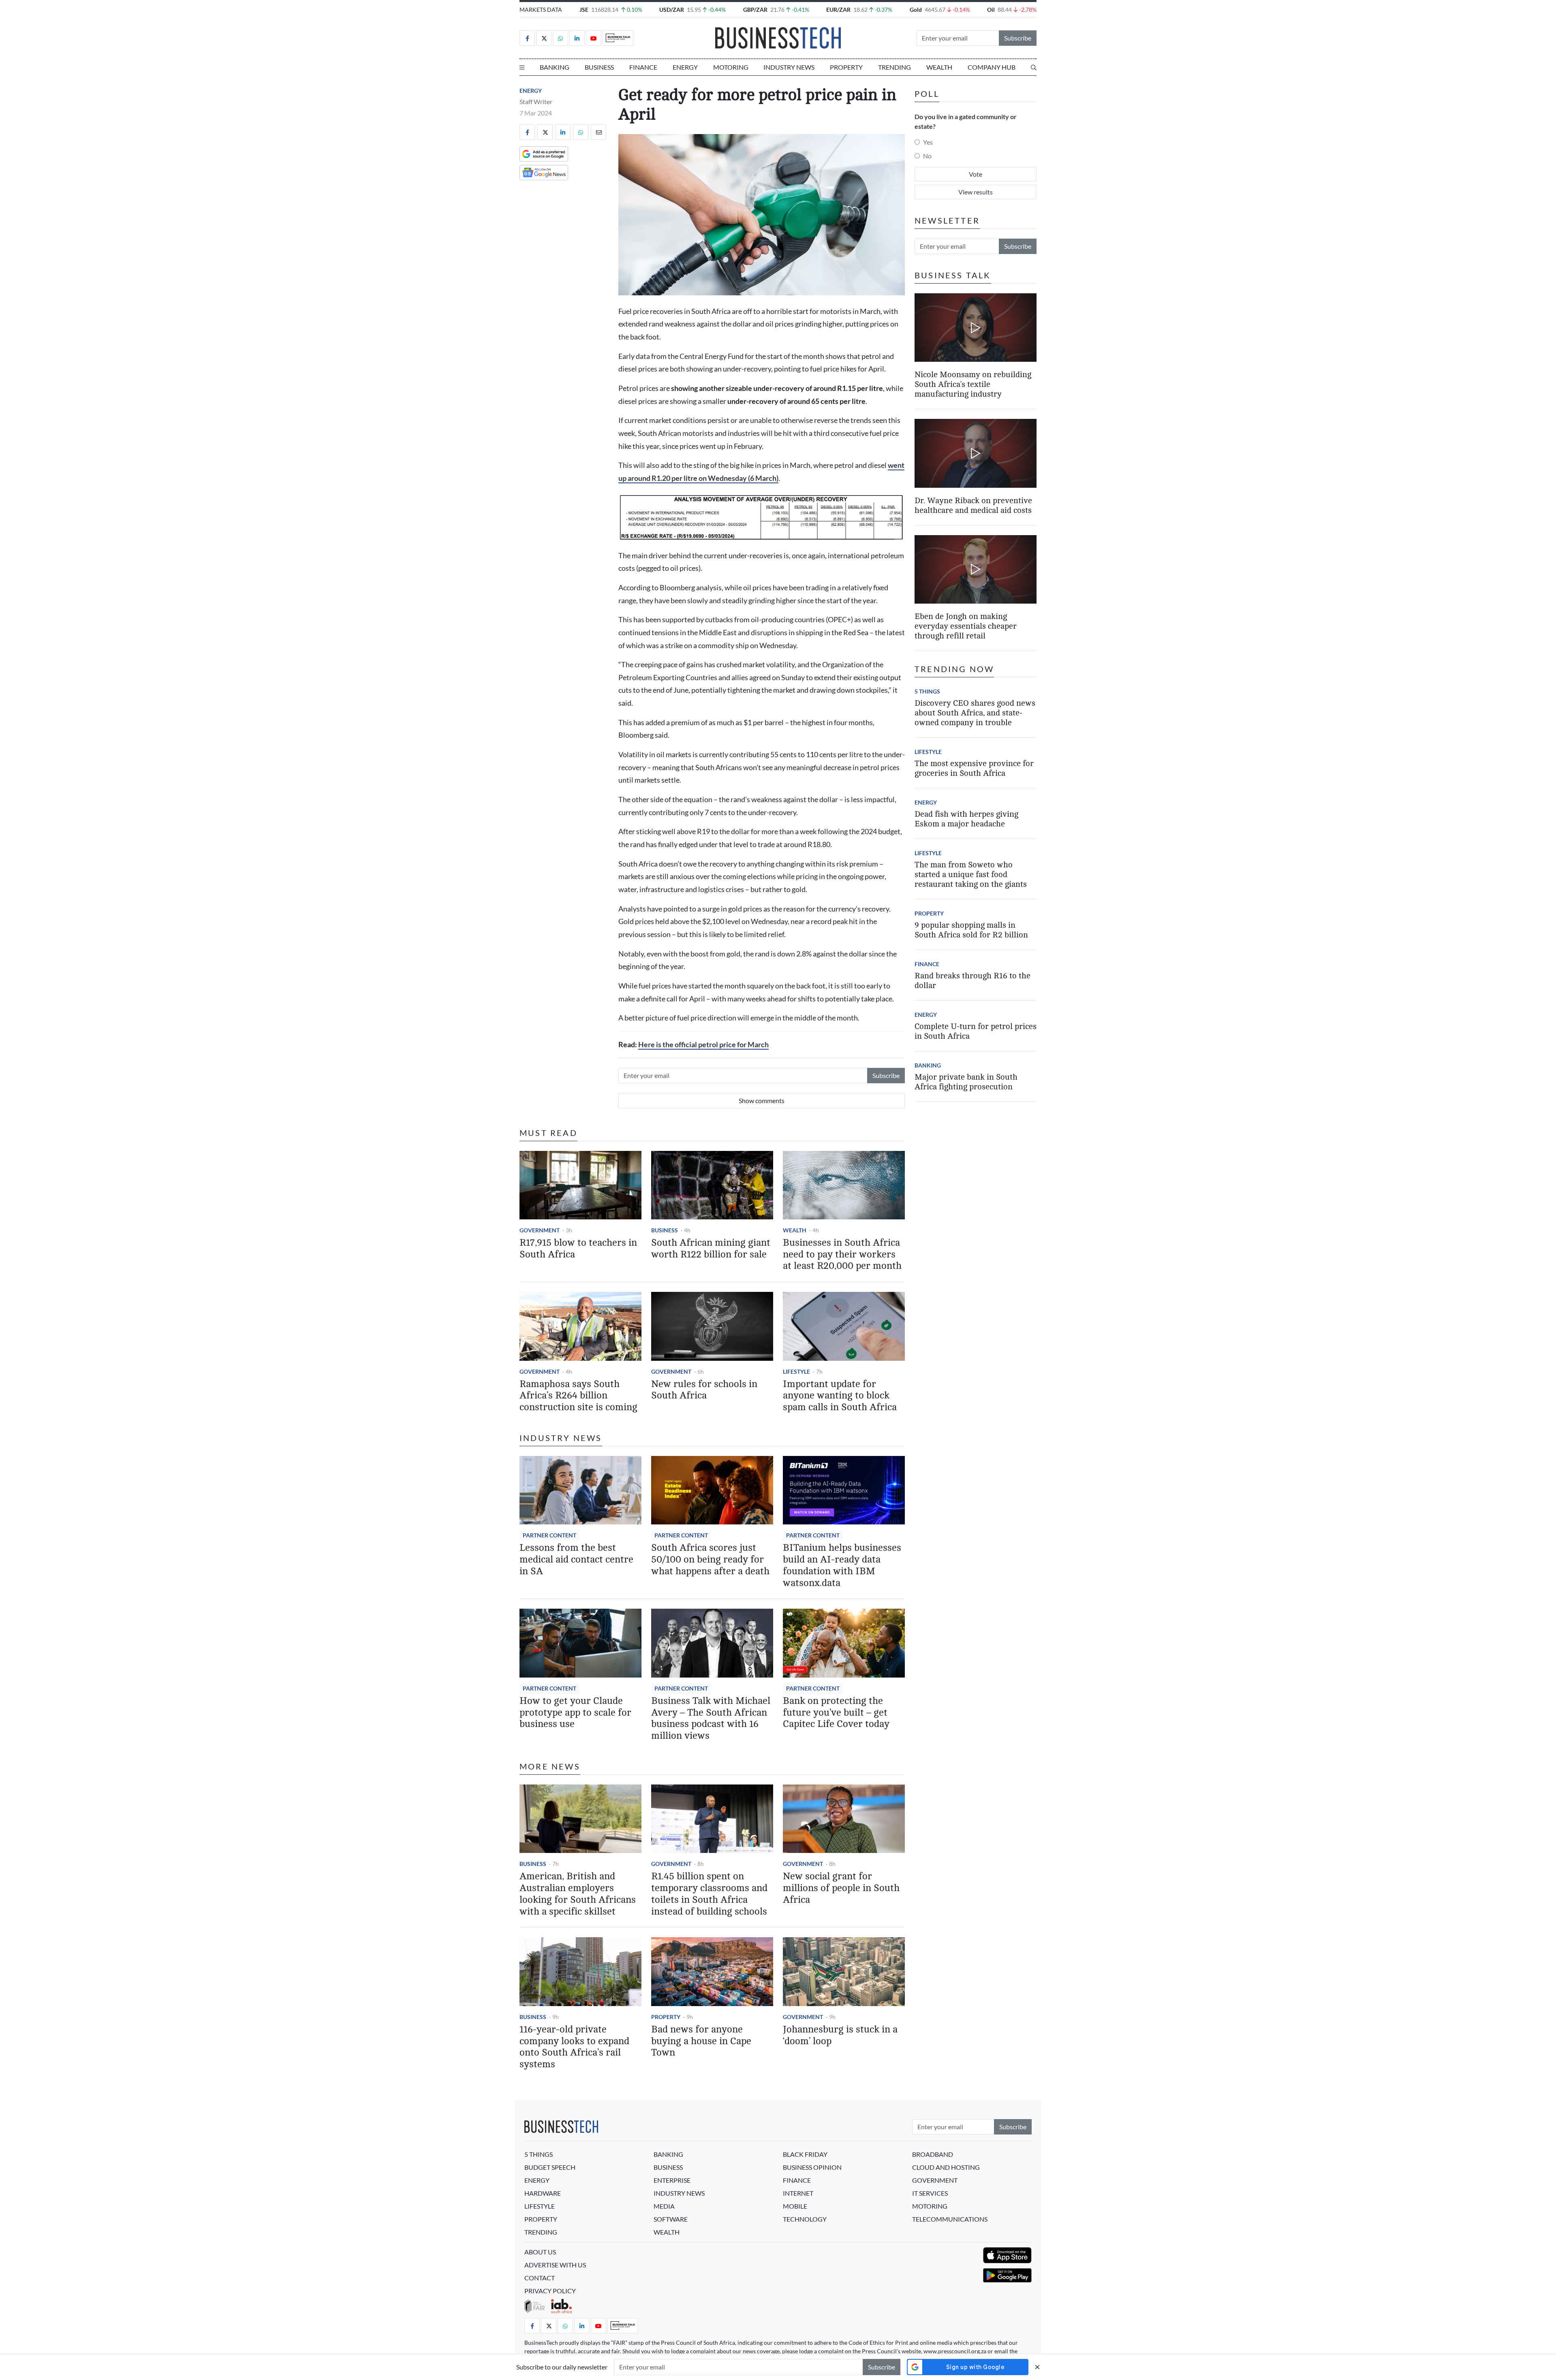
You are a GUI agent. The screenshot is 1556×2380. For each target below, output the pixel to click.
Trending (894, 67)
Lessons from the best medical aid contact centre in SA (576, 1559)
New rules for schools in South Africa (704, 1390)
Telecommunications (950, 2219)
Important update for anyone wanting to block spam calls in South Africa (840, 1396)
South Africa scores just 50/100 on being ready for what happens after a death (710, 1559)
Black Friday (805, 2154)
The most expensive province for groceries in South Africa (974, 768)
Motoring (731, 67)
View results (976, 192)
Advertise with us (555, 2265)
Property (846, 67)
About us (540, 2252)
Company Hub (992, 67)
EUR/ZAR (838, 10)
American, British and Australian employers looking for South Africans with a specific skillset (578, 1894)
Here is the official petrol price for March (703, 1045)
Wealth (939, 67)
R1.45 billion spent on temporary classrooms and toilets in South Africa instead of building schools (709, 1894)
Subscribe (1018, 38)
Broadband (933, 2154)
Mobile (795, 2206)
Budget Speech (550, 2167)
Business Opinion (812, 2167)
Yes (928, 142)
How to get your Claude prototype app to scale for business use (575, 1713)
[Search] (1034, 67)
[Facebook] (527, 38)
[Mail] (598, 132)
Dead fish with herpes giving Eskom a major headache (966, 819)
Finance (643, 67)
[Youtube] (594, 38)
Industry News (789, 67)
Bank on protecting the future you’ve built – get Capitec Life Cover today (836, 1713)
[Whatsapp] (560, 38)
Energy (685, 67)
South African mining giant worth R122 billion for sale (711, 1249)
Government (540, 1230)
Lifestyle (796, 1371)
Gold (916, 10)
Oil (991, 10)
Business (599, 67)
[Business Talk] (618, 38)
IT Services (930, 2193)
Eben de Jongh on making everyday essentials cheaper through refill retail (966, 626)
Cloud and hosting (946, 2167)
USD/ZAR (672, 10)
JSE (584, 10)
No (927, 156)
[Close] (1037, 2367)
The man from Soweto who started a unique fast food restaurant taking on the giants (971, 874)
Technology (805, 2219)
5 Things (927, 691)
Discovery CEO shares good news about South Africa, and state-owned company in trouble (975, 713)
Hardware (543, 2193)
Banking (555, 67)
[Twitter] (544, 38)
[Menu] (522, 67)
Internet (798, 2193)
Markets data (541, 10)
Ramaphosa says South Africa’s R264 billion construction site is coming (578, 1396)
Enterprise (672, 2180)
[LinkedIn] (577, 38)
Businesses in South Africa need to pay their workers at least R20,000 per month (842, 1254)
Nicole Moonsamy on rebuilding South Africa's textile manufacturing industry (973, 384)
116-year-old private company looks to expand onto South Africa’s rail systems (574, 2047)
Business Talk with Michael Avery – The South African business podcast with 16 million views (711, 1718)
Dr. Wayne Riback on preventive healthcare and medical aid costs (973, 505)
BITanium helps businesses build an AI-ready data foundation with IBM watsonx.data (842, 1565)
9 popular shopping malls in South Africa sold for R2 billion (971, 930)
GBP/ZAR (755, 10)
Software (671, 2219)
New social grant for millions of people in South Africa (841, 1888)
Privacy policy (550, 2291)
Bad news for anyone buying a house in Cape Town (701, 2041)
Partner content (549, 1535)
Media (664, 2206)
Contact (540, 2278)
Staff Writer (536, 101)
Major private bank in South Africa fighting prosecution (966, 1082)
